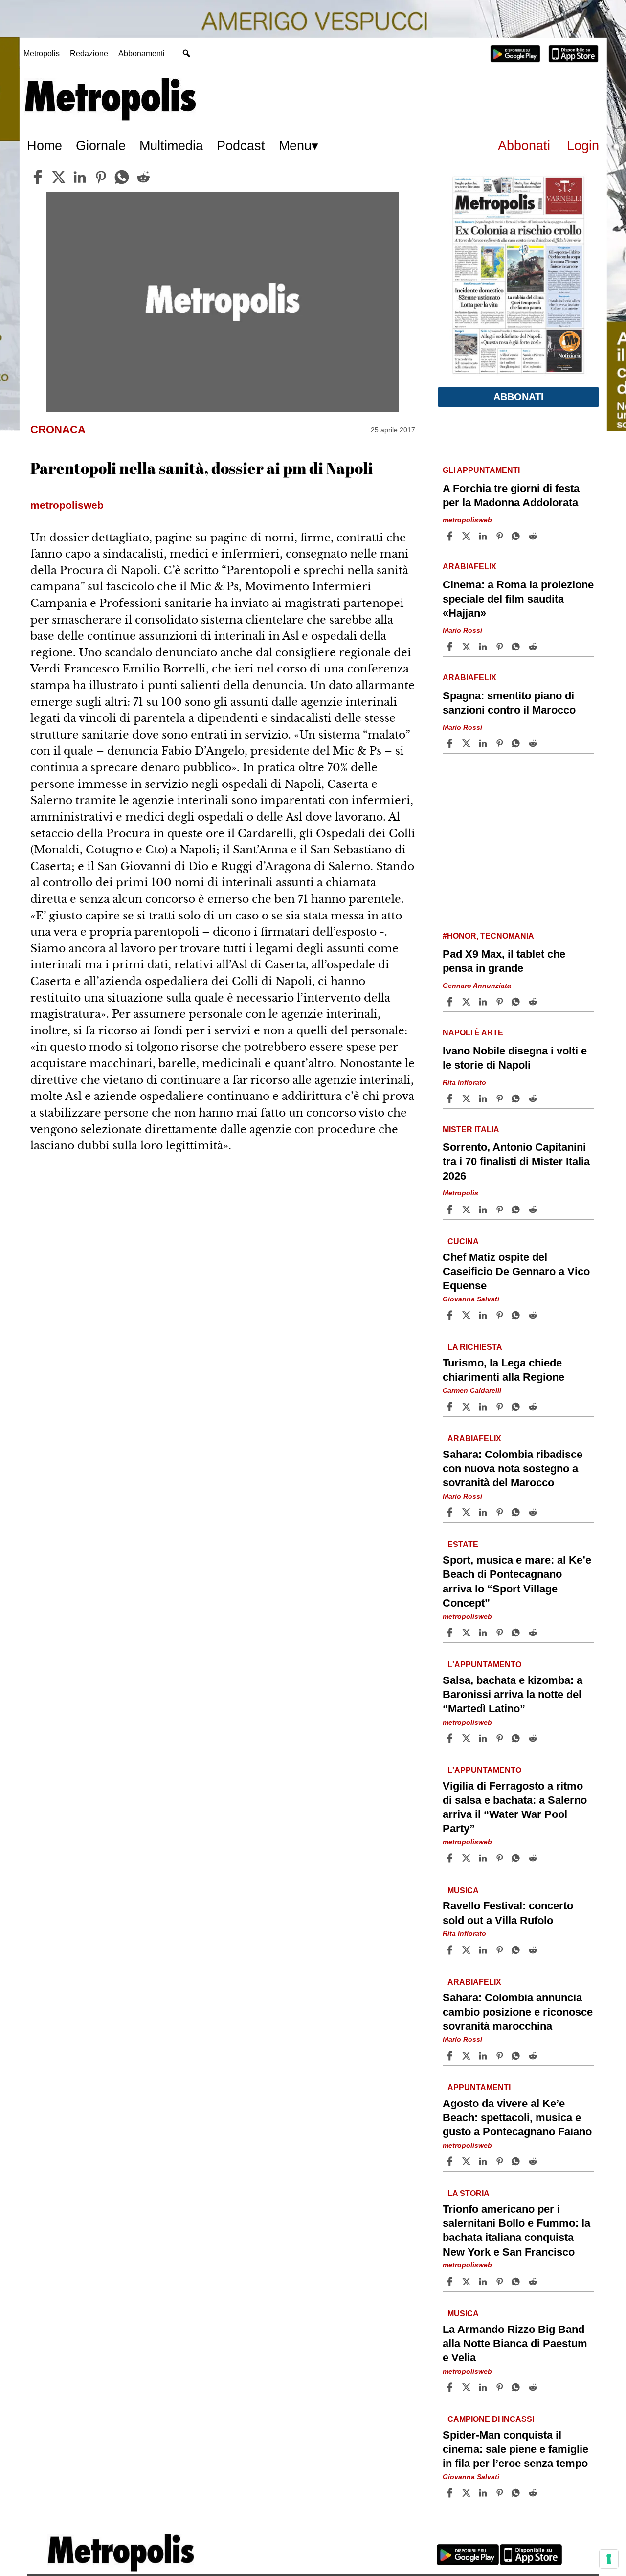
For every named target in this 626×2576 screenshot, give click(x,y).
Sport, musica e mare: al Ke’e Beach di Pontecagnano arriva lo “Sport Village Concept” (517, 1581)
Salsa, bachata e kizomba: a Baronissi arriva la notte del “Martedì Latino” (513, 1694)
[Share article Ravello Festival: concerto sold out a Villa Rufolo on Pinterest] (501, 1950)
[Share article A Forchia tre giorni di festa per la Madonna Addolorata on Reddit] (534, 536)
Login (583, 146)
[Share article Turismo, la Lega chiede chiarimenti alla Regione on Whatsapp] (517, 1407)
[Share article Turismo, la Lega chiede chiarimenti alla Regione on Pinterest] (501, 1407)
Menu (295, 146)
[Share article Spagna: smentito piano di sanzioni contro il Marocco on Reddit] (534, 743)
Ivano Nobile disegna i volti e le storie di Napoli (515, 1058)
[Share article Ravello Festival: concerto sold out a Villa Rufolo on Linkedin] (484, 1950)
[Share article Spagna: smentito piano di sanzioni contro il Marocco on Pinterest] (501, 743)
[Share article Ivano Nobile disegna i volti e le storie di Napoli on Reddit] (534, 1098)
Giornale (101, 146)
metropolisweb (467, 520)
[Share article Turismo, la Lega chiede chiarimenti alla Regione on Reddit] (534, 1407)
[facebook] (38, 177)
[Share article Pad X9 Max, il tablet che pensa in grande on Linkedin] (484, 1002)
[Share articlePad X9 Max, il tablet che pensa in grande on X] (468, 1002)
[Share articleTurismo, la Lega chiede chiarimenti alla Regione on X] (468, 1407)
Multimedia (171, 146)
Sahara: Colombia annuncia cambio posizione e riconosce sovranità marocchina (518, 2011)
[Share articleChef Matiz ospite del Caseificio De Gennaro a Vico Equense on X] (468, 1315)
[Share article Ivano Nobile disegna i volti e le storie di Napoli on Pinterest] (501, 1098)
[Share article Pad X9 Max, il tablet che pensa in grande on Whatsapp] (517, 1002)
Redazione (89, 54)
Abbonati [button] (519, 397)
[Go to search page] (186, 53)
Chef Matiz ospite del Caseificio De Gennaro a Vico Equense (516, 1271)
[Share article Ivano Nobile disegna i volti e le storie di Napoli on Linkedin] (484, 1098)
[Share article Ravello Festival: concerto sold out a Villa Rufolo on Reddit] (534, 1950)
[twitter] (59, 177)
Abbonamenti (142, 54)
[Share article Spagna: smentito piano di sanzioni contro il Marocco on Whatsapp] (517, 743)
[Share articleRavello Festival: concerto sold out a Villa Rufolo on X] (468, 1950)
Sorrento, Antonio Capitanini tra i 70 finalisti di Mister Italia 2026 (516, 1161)
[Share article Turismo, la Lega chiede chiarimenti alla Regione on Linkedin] (484, 1407)
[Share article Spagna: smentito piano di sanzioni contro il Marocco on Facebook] (451, 743)
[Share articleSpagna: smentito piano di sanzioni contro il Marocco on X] (468, 743)
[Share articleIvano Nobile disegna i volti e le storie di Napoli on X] (468, 1098)
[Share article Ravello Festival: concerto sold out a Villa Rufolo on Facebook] (451, 1950)
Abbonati (524, 146)
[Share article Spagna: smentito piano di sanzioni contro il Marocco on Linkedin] (484, 743)
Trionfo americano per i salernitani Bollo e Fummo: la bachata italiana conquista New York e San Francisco (516, 2230)
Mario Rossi (462, 630)
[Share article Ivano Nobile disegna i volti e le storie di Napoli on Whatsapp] (517, 1098)
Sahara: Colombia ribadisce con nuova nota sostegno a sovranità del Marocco (513, 1468)
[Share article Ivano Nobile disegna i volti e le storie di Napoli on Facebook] (451, 1098)
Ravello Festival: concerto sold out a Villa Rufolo (508, 1913)
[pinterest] (101, 177)
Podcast (241, 146)
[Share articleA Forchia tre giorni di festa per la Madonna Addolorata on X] (468, 536)
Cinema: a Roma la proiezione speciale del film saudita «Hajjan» (518, 599)
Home (45, 146)
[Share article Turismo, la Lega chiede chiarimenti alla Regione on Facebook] (451, 1407)
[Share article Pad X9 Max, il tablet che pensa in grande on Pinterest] (501, 1002)
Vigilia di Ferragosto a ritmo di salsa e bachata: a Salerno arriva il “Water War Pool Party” (515, 1807)
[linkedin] (80, 177)
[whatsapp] (122, 177)
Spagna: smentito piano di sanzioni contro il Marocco (509, 703)
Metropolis (42, 54)
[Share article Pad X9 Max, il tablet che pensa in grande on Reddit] (534, 1002)
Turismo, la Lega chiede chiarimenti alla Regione (503, 1370)
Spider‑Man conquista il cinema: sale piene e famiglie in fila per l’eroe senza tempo (515, 2449)
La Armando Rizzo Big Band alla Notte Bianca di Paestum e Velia (515, 2343)
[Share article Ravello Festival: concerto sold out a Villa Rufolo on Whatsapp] (517, 1950)
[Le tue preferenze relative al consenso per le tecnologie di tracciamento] (609, 2559)
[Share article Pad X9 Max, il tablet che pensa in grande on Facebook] (451, 1002)
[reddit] (143, 177)
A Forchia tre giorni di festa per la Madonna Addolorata (511, 495)
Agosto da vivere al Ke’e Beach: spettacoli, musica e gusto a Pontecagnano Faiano (517, 2117)
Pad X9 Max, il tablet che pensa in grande (504, 961)
